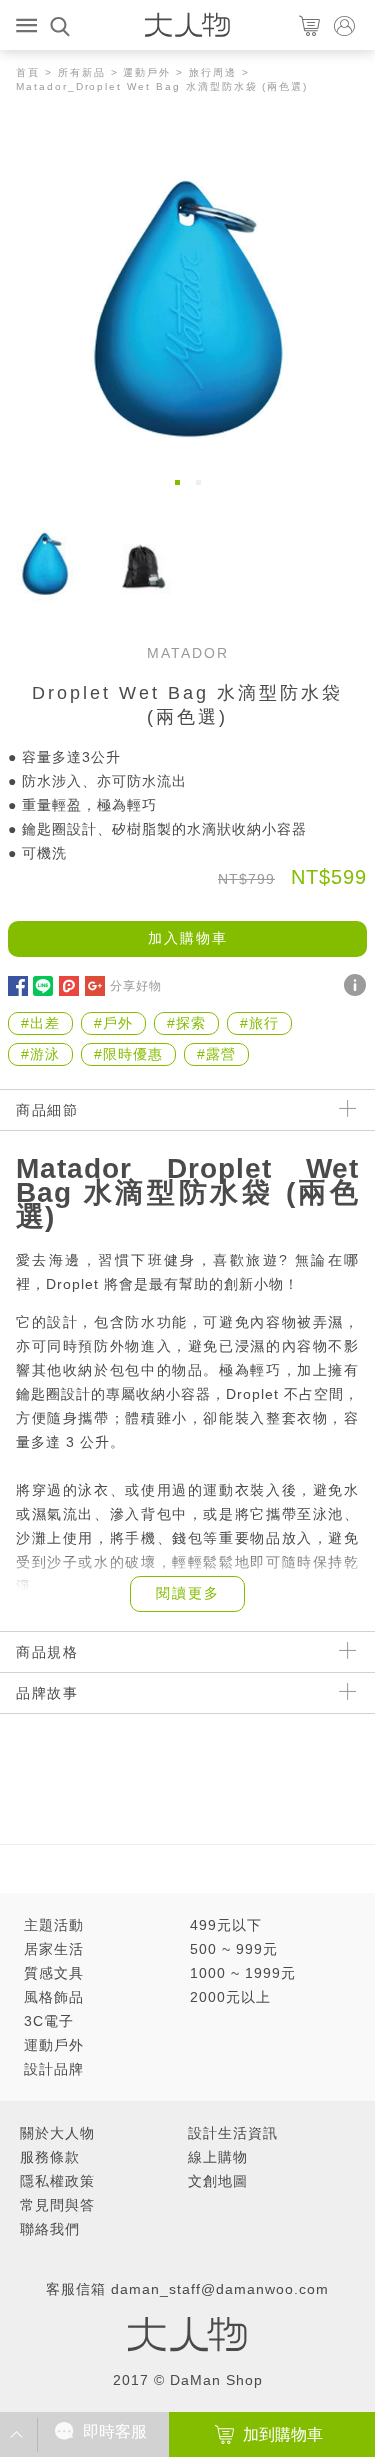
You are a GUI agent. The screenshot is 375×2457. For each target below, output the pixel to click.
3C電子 (49, 2021)
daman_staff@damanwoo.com (220, 2289)
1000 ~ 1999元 (243, 1973)
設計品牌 (54, 2069)
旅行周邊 (213, 72)
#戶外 (113, 1023)
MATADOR (188, 653)
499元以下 (226, 1925)
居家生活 (54, 1949)
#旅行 (259, 1023)
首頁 (28, 72)
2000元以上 (230, 1997)
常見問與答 (57, 2205)
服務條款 (50, 2157)
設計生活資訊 (233, 2133)
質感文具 (54, 1973)
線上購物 (218, 2157)
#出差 (40, 1023)
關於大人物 (57, 2133)
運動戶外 (147, 72)
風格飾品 (54, 1997)
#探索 (186, 1023)
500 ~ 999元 (234, 1949)
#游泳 (40, 1054)
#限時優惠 (128, 1054)
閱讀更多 (188, 1593)
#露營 (216, 1054)
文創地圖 (218, 2181)
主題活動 (54, 1925)
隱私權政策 (57, 2181)
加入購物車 (188, 938)
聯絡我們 (50, 2229)
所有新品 (82, 72)
